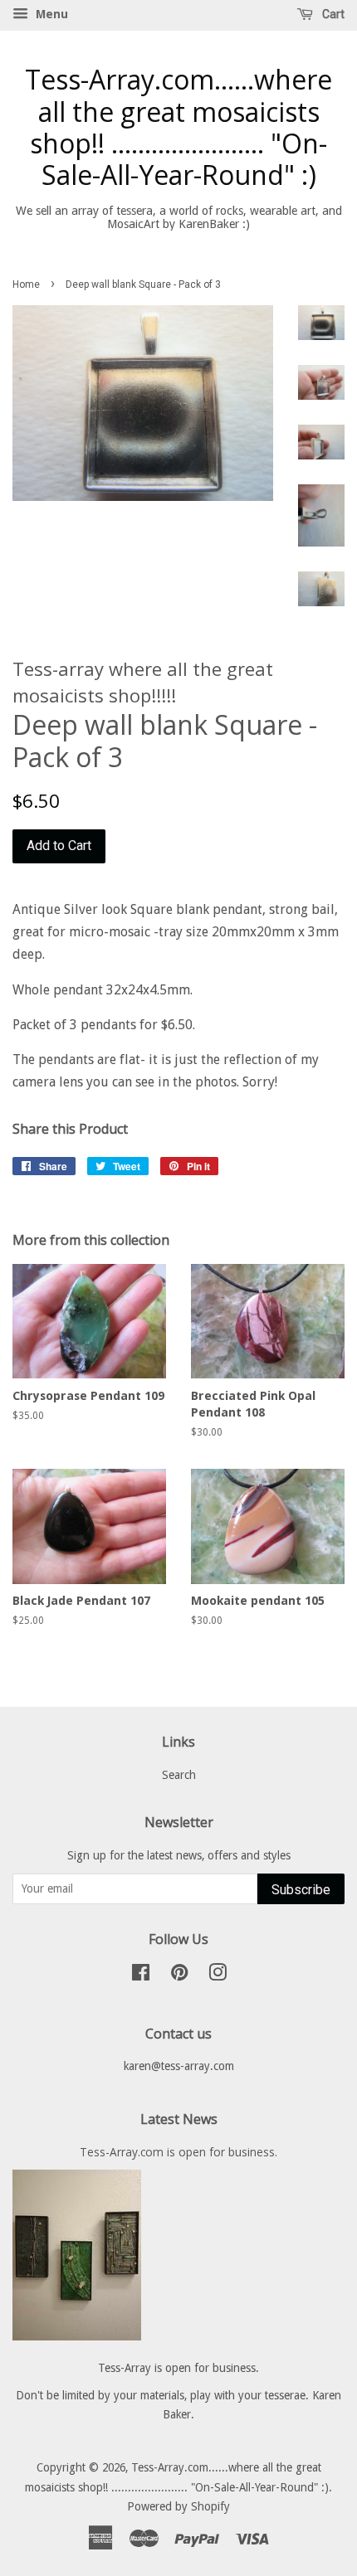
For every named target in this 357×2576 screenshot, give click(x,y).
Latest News (179, 2119)
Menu (50, 14)
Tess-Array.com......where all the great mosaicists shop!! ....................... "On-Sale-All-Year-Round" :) (178, 128)
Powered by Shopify (178, 2506)
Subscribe (301, 1890)
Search (179, 1775)
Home (26, 284)
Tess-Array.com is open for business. (178, 2152)
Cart (332, 14)
